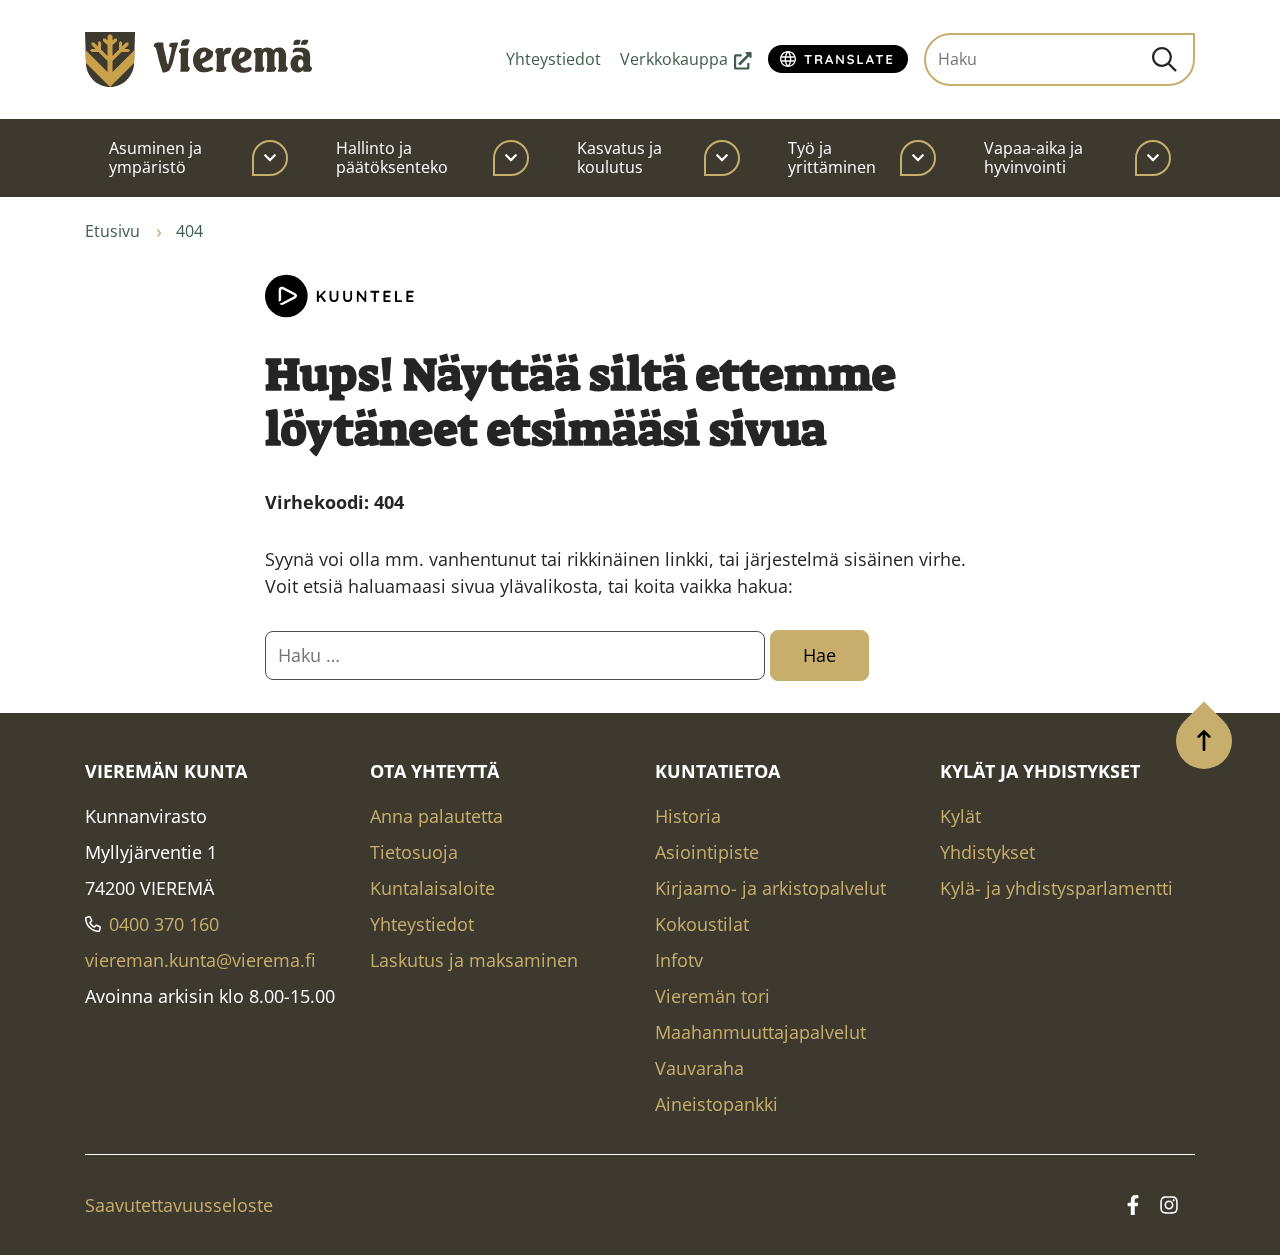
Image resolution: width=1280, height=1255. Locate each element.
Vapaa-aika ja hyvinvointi (1033, 157)
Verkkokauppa (686, 59)
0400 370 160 (164, 924)
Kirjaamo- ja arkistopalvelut (770, 888)
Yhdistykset (987, 852)
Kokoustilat (702, 924)
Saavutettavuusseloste (179, 1205)
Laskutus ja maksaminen (474, 960)
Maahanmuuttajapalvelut (760, 1032)
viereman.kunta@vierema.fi (200, 960)
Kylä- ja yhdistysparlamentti (1056, 888)
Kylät (960, 816)
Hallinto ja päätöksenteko (392, 157)
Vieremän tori (712, 996)
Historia (688, 816)
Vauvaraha (699, 1068)
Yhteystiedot (553, 59)
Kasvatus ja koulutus (619, 157)
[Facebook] (1133, 1205)
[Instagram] (1169, 1205)
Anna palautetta (436, 816)
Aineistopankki (716, 1104)
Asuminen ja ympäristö (155, 157)
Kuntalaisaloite (432, 888)
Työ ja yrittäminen (832, 157)
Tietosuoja (414, 852)
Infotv (679, 960)
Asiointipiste (707, 852)
